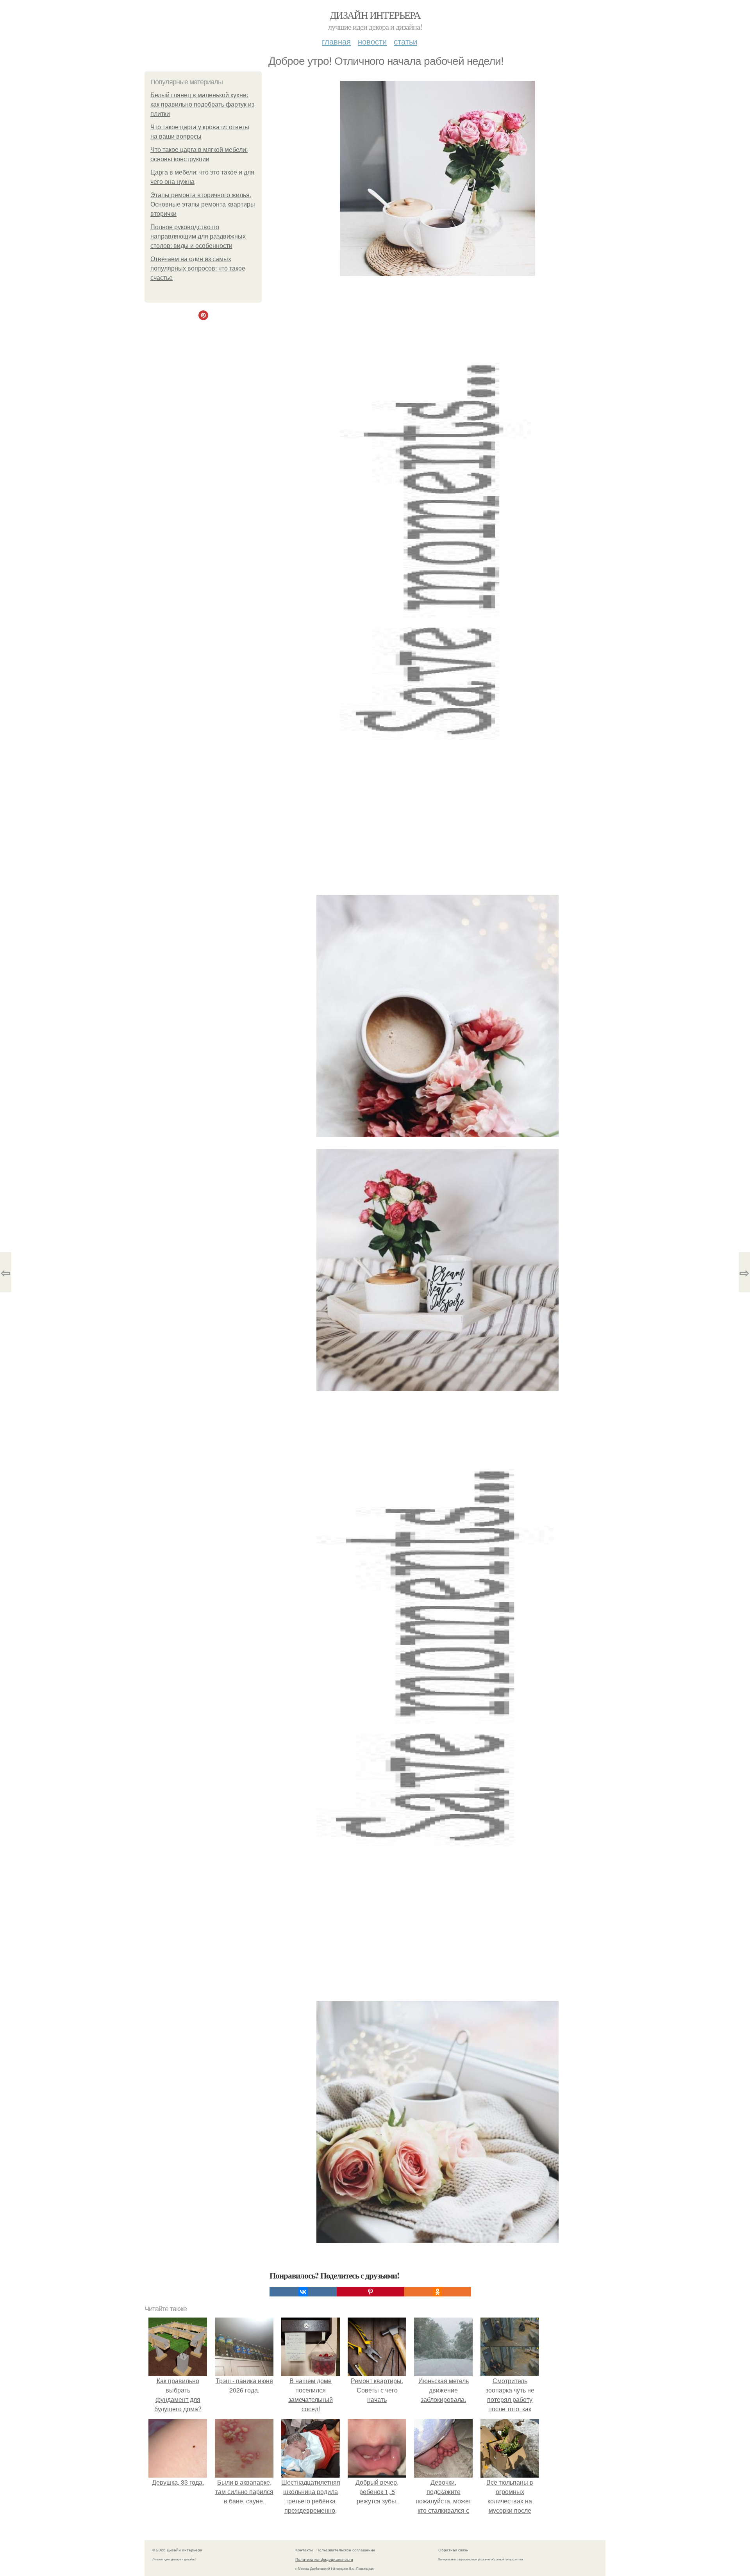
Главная (336, 41)
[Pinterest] (370, 2292)
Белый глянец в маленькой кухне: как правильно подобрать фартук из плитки (202, 104)
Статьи (405, 41)
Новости (372, 41)
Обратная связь (453, 2550)
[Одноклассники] (437, 2292)
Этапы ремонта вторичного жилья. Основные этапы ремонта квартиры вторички (203, 204)
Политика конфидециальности (324, 2559)
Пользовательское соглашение (346, 2550)
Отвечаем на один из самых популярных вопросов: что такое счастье (198, 268)
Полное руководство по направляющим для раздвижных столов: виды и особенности (198, 236)
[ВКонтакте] (303, 2292)
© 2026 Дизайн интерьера (177, 2550)
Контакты (304, 2550)
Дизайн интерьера (375, 15)
